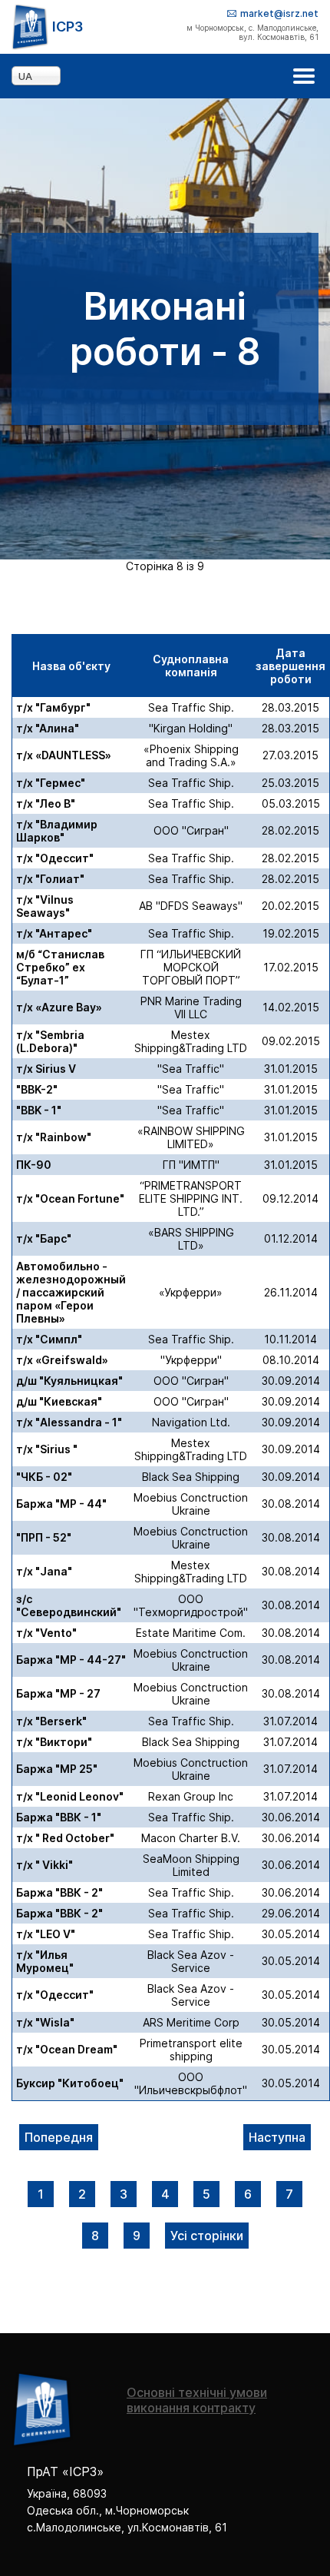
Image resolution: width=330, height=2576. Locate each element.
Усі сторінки (207, 2236)
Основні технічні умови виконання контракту (197, 2400)
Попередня (59, 2137)
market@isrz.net (279, 13)
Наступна (277, 2137)
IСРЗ (68, 27)
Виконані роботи (41, 2194)
